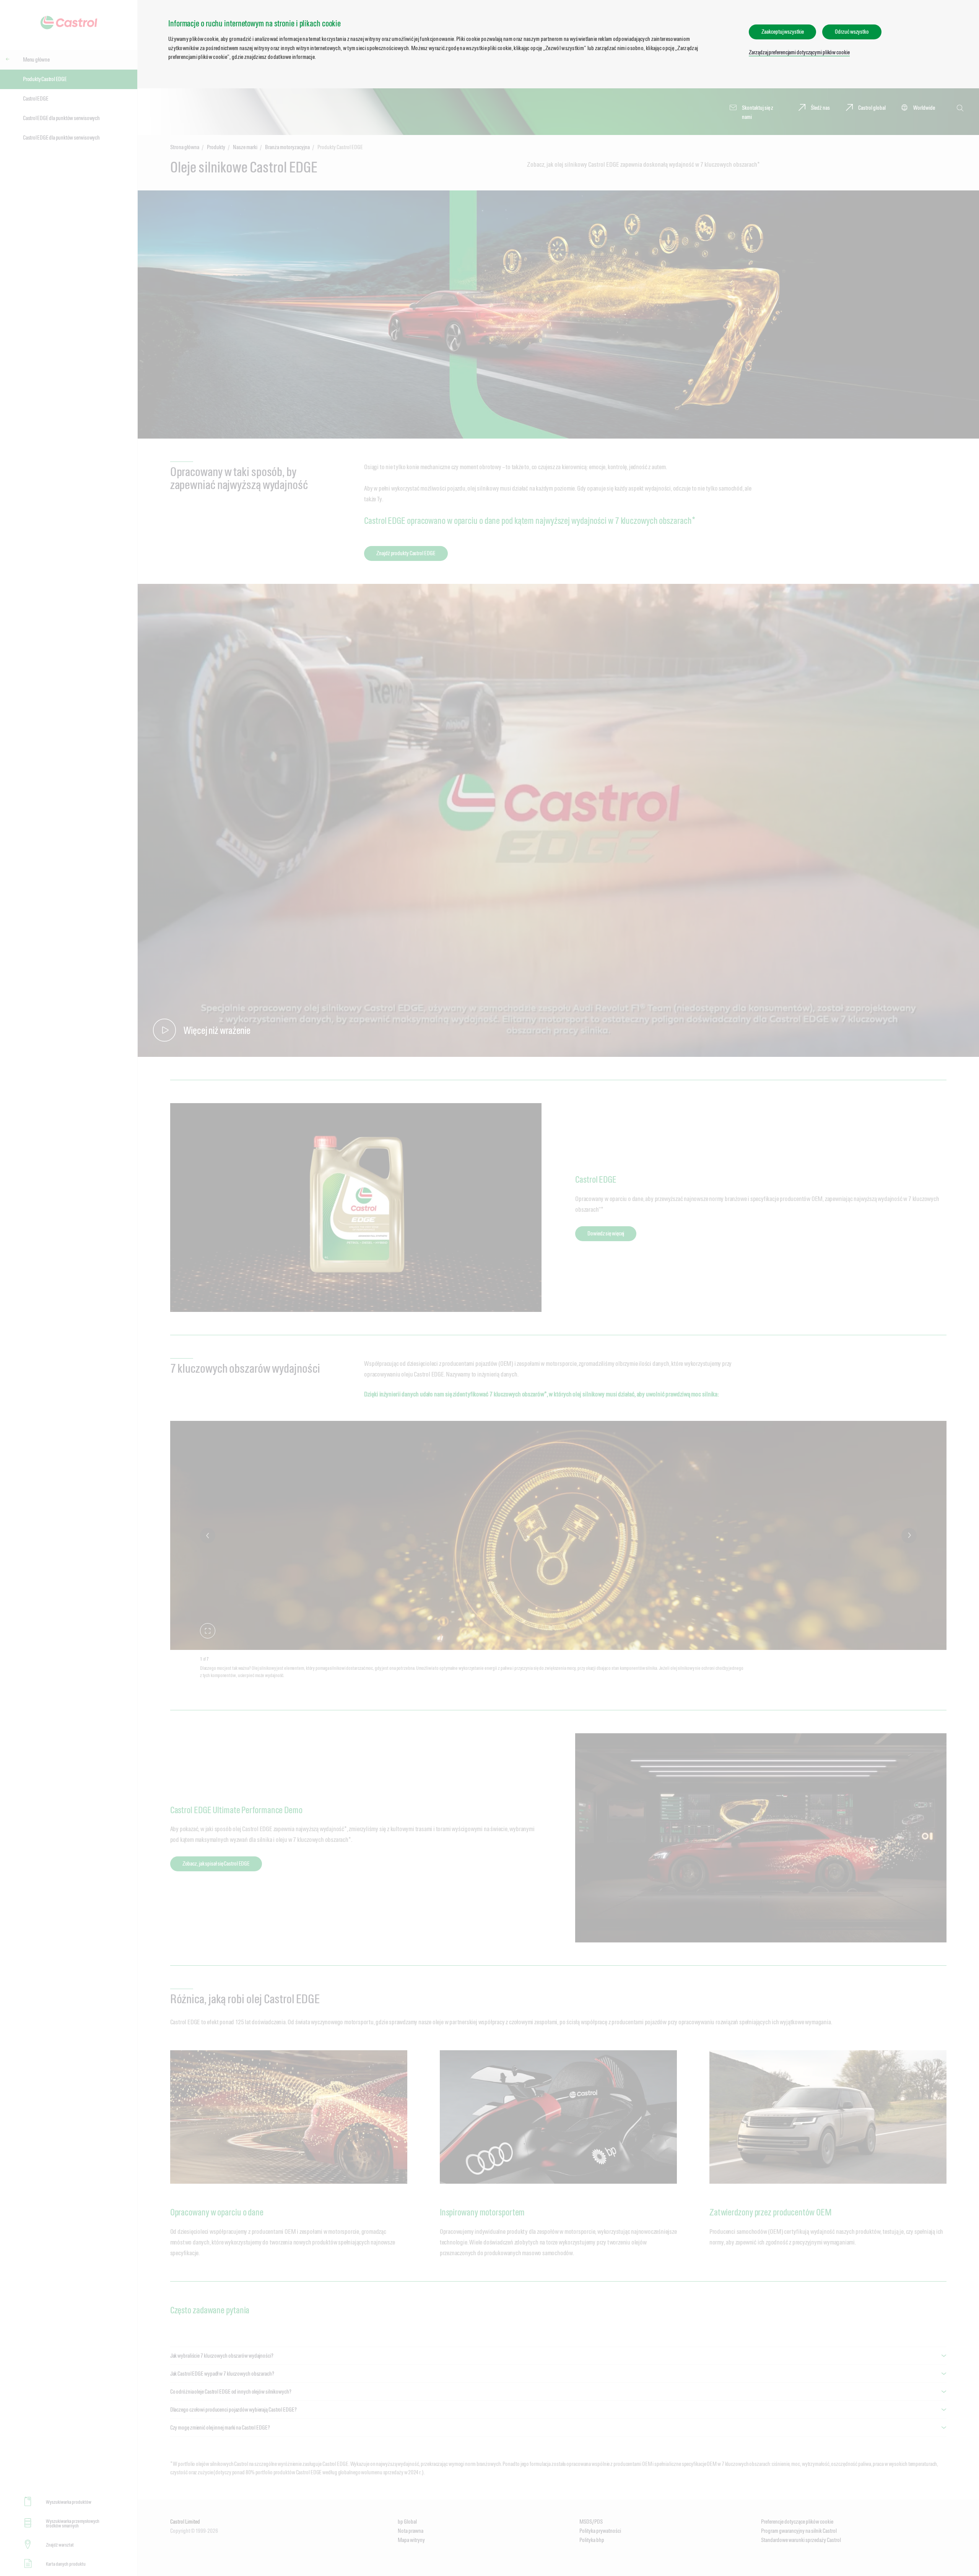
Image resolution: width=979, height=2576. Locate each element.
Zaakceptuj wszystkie (782, 32)
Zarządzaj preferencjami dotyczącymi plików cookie (799, 52)
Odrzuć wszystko (852, 32)
